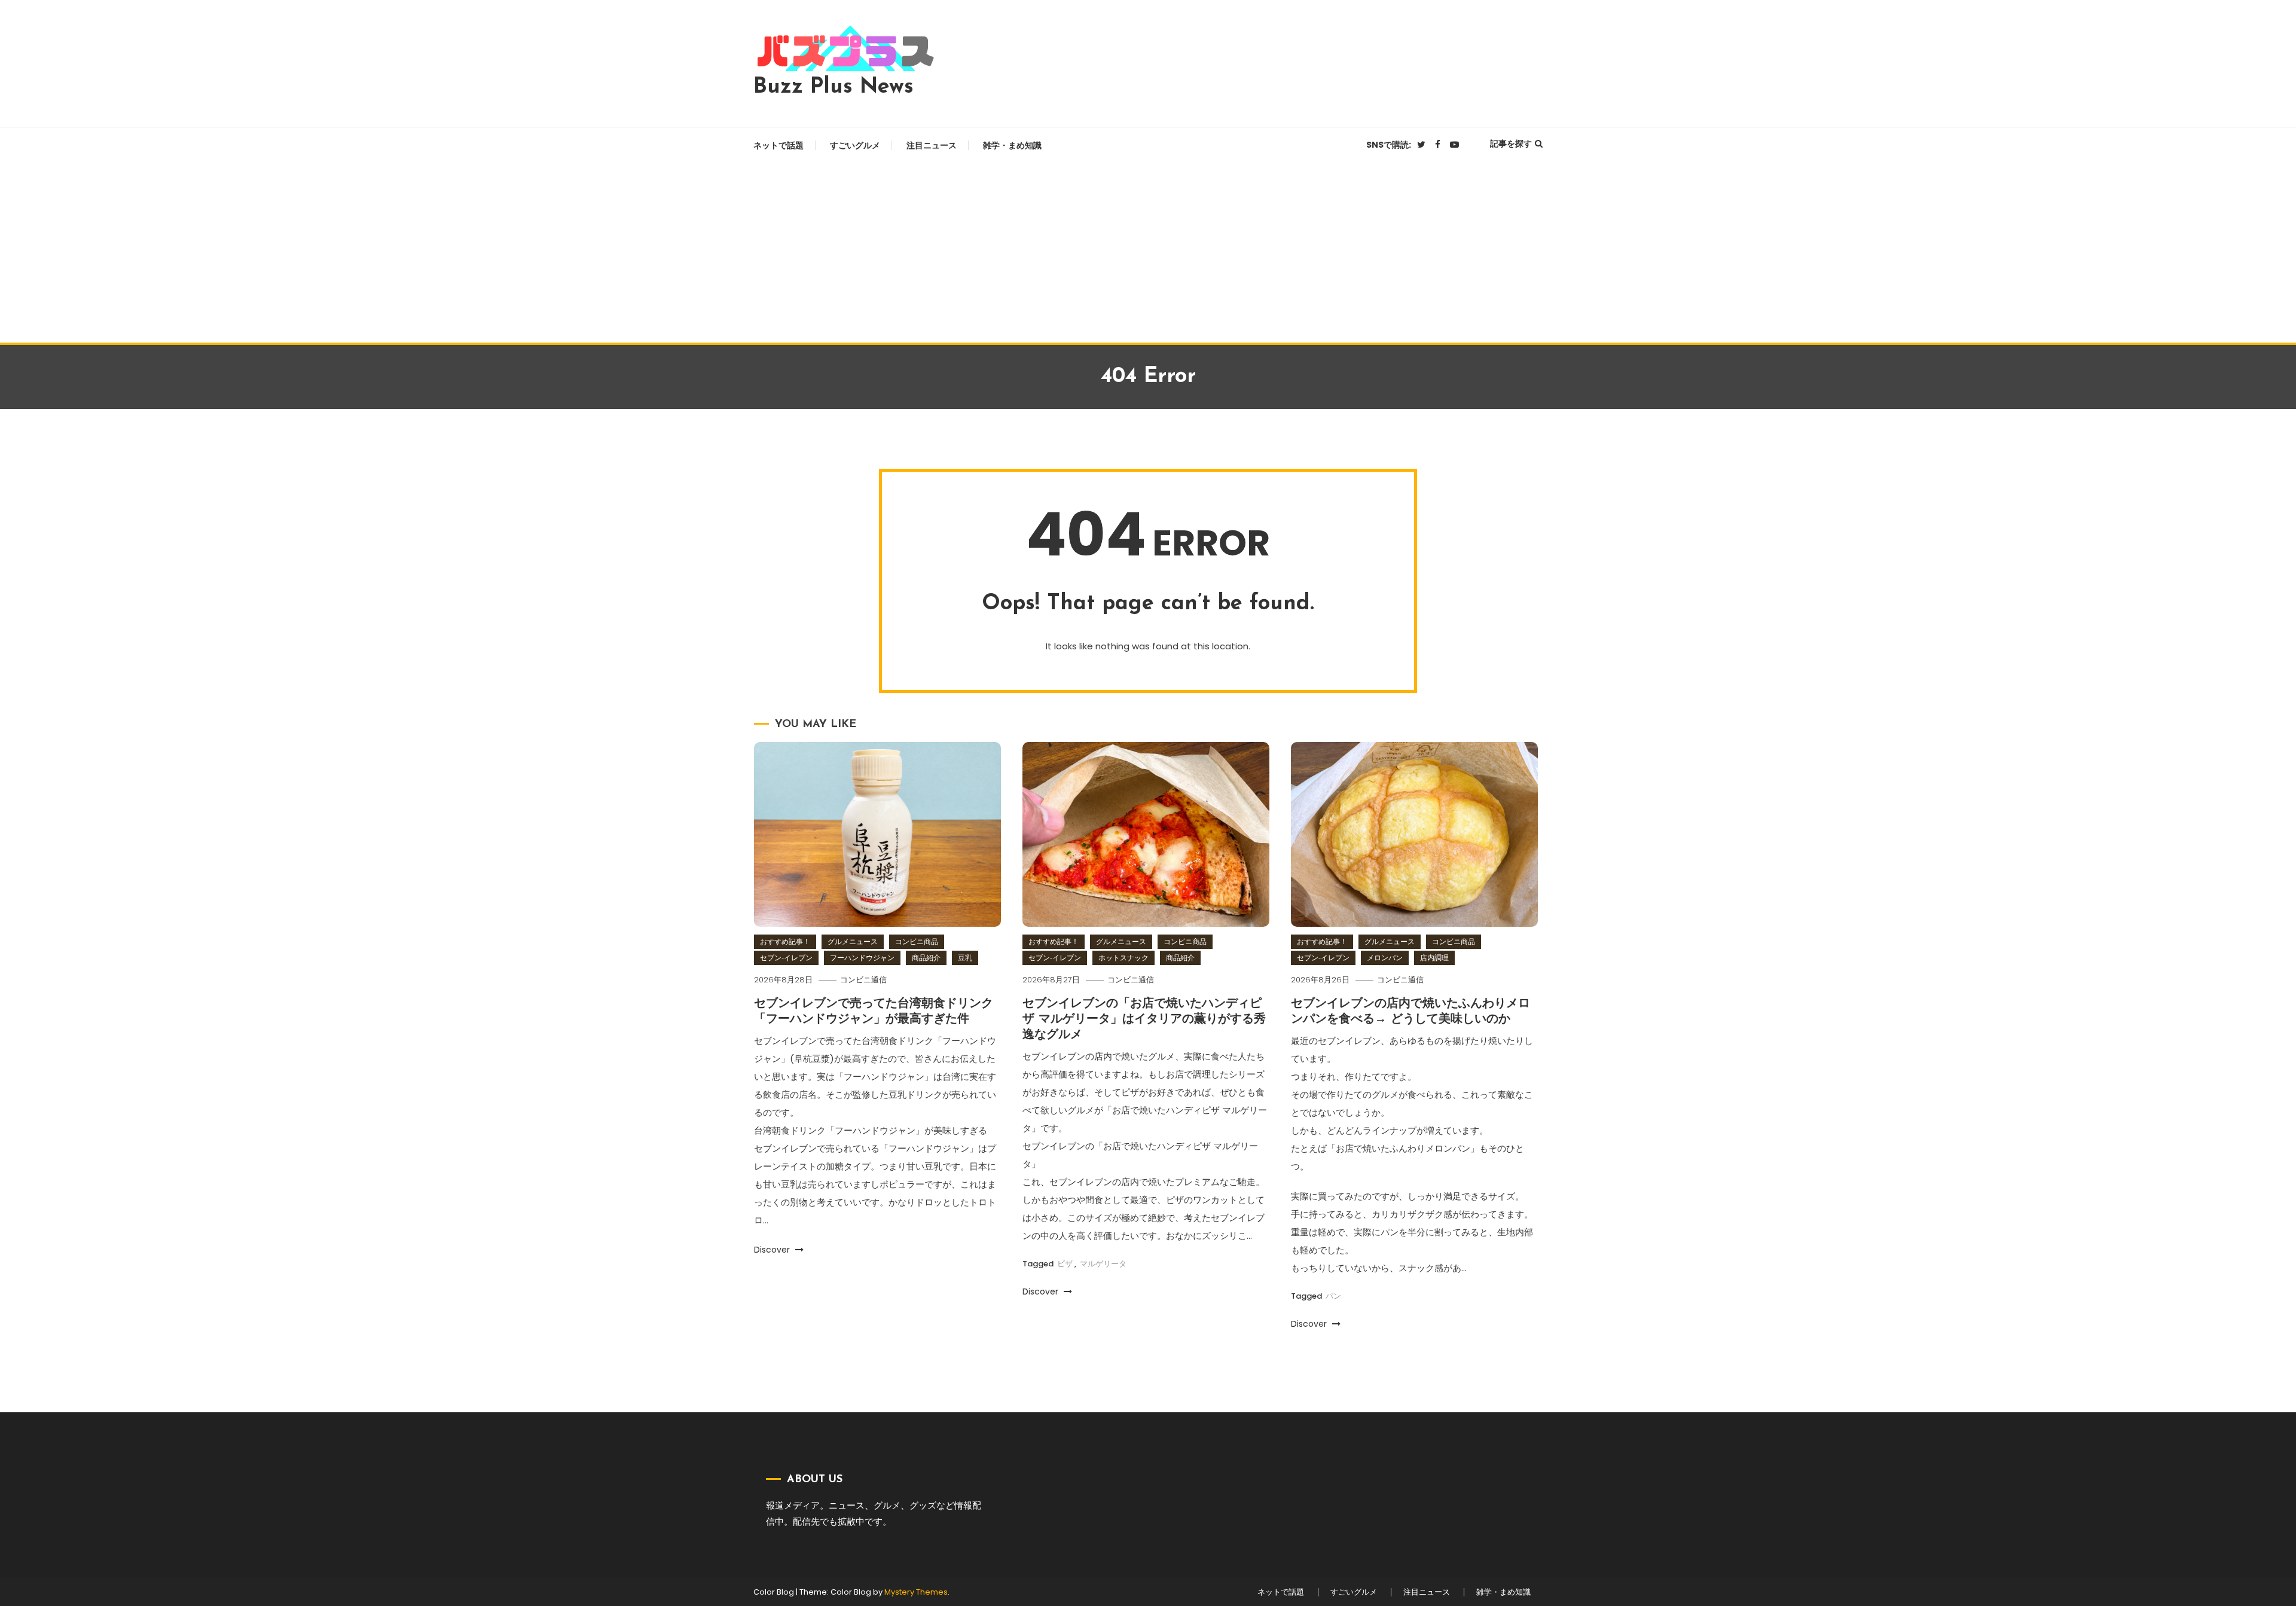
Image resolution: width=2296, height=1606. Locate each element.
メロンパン (1385, 958)
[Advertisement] (1148, 253)
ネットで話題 (778, 145)
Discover (773, 1250)
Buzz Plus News (833, 87)
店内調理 (1434, 958)
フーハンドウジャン (862, 958)
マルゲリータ (1103, 1264)
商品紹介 (926, 958)
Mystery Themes (916, 1592)
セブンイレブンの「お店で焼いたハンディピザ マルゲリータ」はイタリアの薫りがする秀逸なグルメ (1144, 1019)
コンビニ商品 (917, 941)
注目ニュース (932, 145)
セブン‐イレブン (786, 958)
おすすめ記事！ (785, 941)
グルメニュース (853, 941)
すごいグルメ (855, 145)
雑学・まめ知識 (1012, 145)
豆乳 (965, 958)
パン (1333, 1296)
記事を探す (1511, 143)
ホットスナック (1123, 958)
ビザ (1065, 1264)
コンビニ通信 (863, 980)
